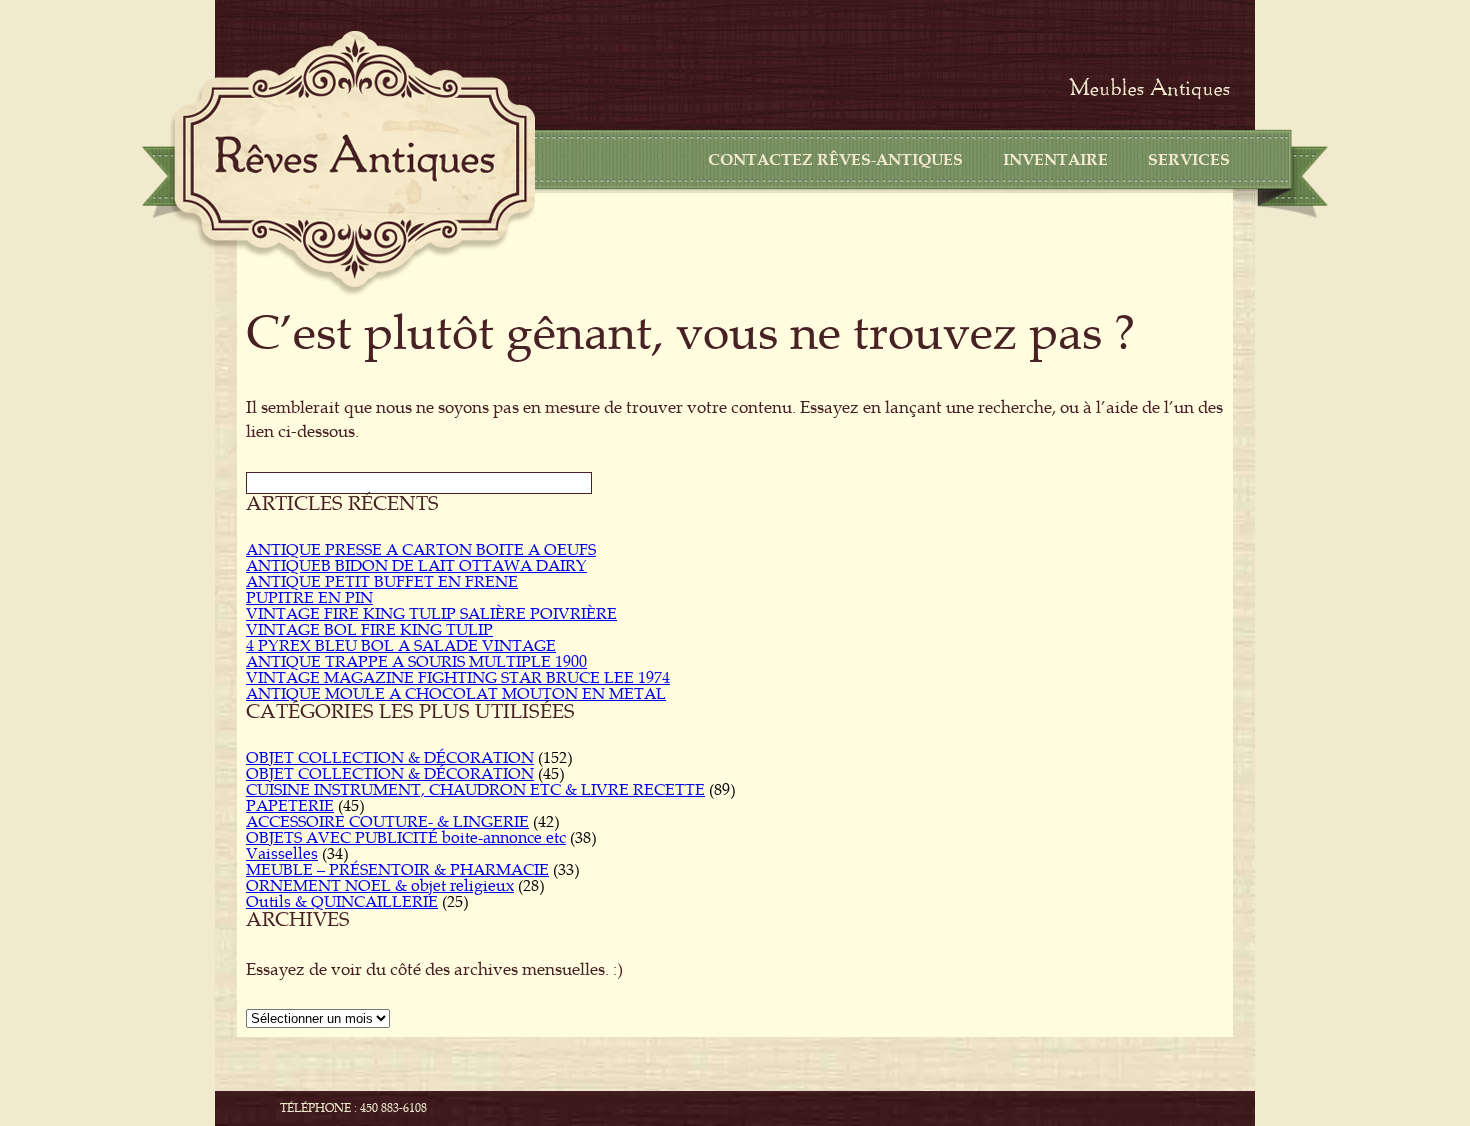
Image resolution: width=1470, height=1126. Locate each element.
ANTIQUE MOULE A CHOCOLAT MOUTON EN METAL (456, 694)
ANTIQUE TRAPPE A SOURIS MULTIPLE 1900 (416, 662)
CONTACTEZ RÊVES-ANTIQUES (835, 160)
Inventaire (1055, 160)
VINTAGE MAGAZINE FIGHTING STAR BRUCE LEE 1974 (458, 678)
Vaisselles (282, 854)
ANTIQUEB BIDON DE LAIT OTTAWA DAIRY (416, 566)
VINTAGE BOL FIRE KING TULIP (369, 630)
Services (1189, 160)
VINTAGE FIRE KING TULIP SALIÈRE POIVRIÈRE (431, 614)
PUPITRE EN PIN (309, 598)
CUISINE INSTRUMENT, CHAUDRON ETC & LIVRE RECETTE (475, 790)
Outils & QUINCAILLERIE (342, 902)
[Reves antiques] (355, 158)
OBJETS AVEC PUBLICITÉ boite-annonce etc (406, 838)
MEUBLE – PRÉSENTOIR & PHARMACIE (397, 870)
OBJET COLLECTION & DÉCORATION (390, 758)
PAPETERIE (290, 806)
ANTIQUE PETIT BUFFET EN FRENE (382, 582)
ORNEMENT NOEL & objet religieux (380, 886)
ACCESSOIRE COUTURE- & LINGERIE (387, 822)
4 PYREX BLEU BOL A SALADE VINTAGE (401, 646)
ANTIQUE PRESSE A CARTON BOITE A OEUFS (421, 550)
